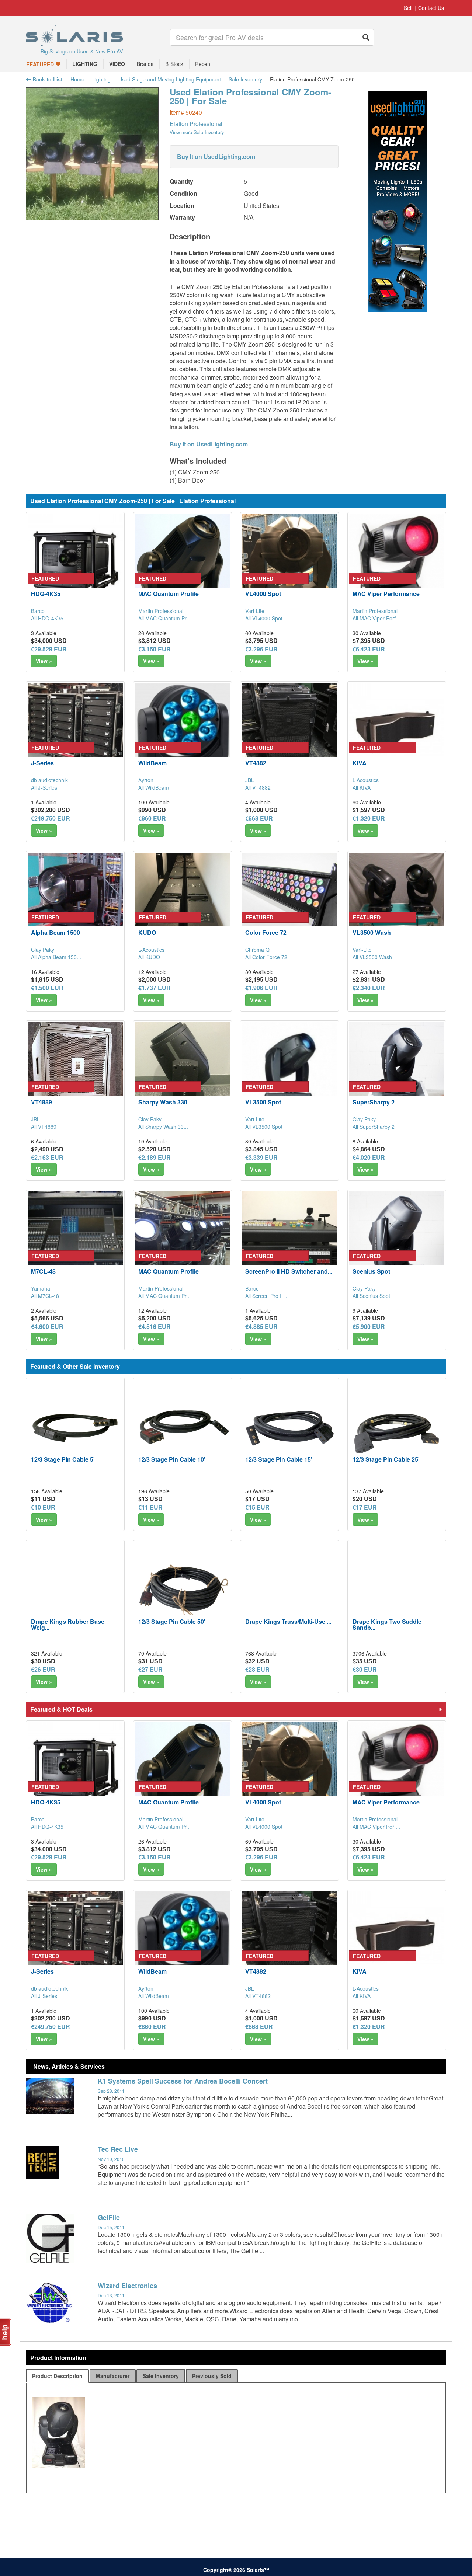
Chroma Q (257, 950)
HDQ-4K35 (46, 594)
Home (77, 79)
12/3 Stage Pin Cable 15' (279, 1459)
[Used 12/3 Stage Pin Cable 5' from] (75, 1427)
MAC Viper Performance (386, 594)
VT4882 (256, 763)
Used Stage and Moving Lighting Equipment (170, 79)
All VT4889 (44, 1127)
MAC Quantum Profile (169, 594)
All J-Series (44, 787)
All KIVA (362, 787)
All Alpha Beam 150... (56, 957)
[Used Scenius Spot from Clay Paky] (397, 1239)
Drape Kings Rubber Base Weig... (68, 1624)
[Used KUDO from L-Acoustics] (183, 900)
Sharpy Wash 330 (163, 1102)
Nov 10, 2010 (111, 2159)
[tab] (57, 2376)
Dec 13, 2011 (111, 2295)
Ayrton (146, 780)
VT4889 (41, 1102)
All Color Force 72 (266, 957)
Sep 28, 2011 (111, 2091)
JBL (250, 780)
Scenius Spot (371, 1271)
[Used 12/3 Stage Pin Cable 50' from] (183, 1589)
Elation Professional (196, 124)
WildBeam (152, 763)
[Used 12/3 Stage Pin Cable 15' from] (289, 1427)
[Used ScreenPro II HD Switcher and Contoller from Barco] (289, 1239)
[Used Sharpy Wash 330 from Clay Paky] (183, 1070)
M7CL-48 (43, 1271)
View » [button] (44, 661)
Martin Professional (161, 611)
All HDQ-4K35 (47, 618)
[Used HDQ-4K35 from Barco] (75, 561)
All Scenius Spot (371, 1296)
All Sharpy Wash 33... (163, 1127)
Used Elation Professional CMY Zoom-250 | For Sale (250, 96)
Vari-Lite (255, 611)
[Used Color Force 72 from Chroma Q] (289, 900)
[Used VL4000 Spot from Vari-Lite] (289, 561)
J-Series (42, 763)
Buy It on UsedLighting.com (216, 156)
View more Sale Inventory (197, 132)
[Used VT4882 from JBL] (289, 731)
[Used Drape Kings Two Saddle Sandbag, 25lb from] (397, 1589)
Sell (408, 8)
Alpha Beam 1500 (55, 932)
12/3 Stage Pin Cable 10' (172, 1459)
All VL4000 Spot (264, 618)
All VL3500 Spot (264, 1127)
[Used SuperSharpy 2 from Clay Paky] (397, 1070)
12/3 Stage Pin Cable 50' (172, 1621)
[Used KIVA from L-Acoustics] (397, 731)
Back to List (47, 79)
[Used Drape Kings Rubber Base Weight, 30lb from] (75, 1589)
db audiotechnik (49, 780)
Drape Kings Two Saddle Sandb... (387, 1624)
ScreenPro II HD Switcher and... (289, 1271)
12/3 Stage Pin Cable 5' (63, 1459)
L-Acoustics (366, 780)
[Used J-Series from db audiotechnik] (75, 731)
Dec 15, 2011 (111, 2227)
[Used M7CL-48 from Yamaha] (75, 1239)
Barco (38, 611)
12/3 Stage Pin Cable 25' (386, 1459)
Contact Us (431, 8)
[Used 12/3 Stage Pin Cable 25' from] (397, 1427)
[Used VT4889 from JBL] (75, 1070)
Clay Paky (43, 950)
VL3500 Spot (263, 1102)
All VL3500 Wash (372, 957)
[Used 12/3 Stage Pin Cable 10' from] (183, 1427)
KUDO (147, 932)
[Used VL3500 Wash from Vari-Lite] (397, 900)
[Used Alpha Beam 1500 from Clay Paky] (75, 900)
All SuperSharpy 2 (374, 1127)
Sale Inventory (245, 79)
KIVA (360, 763)
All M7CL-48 (45, 1296)
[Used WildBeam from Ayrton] (183, 731)
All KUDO (149, 957)
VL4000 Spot (263, 594)
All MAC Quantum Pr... (164, 618)
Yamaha (41, 1288)
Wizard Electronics (127, 2286)
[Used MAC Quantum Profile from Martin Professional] (183, 561)
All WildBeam (154, 787)
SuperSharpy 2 (374, 1102)
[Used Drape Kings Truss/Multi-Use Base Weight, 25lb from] (289, 1589)
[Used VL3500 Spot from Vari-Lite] (289, 1070)
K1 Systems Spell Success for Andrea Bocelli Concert (183, 2081)
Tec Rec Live (118, 2149)
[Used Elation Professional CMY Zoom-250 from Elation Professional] (92, 216)
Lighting (101, 79)
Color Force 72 (266, 932)
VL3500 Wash (372, 932)
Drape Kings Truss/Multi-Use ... (288, 1621)
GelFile (109, 2217)
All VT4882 (258, 787)
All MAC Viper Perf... (376, 618)
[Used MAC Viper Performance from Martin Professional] (397, 561)
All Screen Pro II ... (267, 1296)
